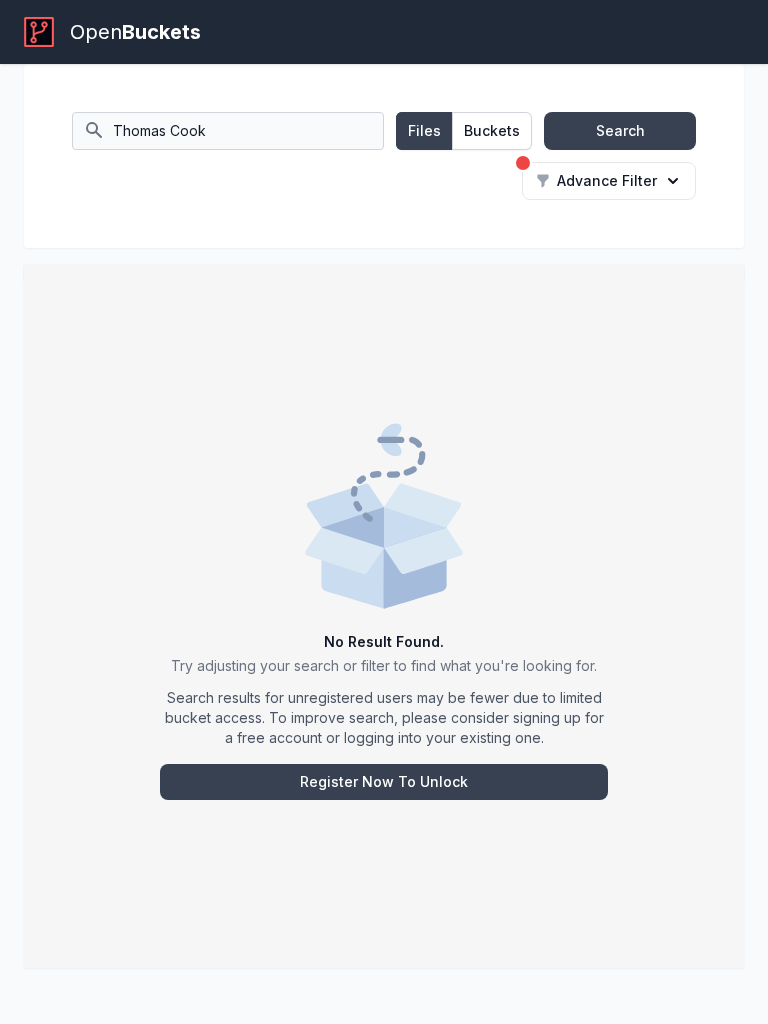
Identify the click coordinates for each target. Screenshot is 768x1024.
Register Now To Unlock (384, 781)
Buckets (492, 130)
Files (424, 130)
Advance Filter (607, 180)
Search (620, 130)
